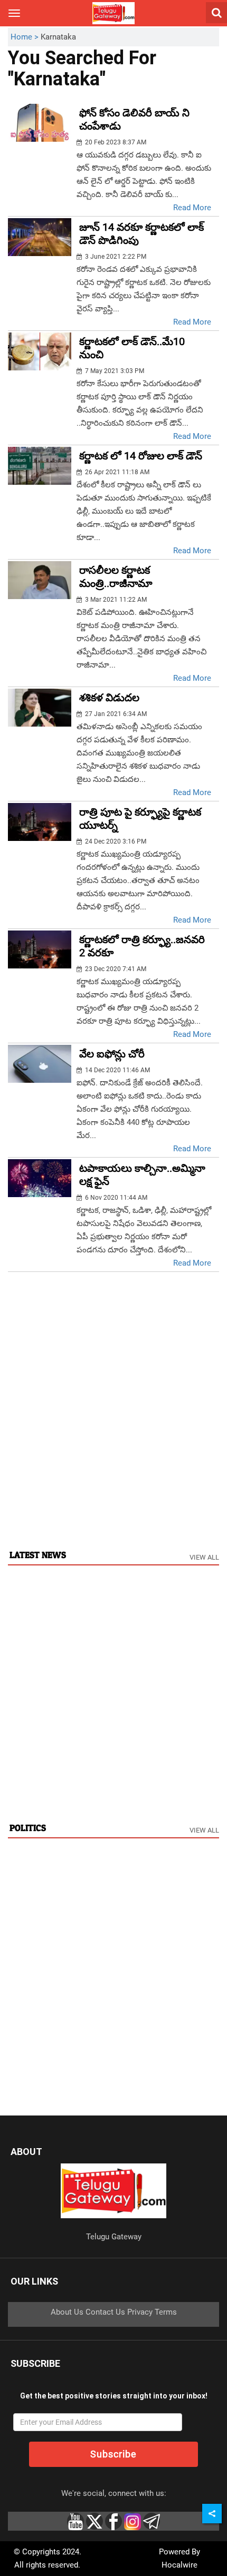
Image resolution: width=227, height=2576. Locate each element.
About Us (67, 2312)
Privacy (140, 2312)
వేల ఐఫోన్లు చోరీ (112, 1054)
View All (204, 1557)
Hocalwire (179, 2565)
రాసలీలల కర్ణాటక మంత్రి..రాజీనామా (116, 577)
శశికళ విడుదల (109, 698)
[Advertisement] (113, 1422)
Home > (26, 37)
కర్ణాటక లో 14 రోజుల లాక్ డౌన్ (141, 456)
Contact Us (105, 2312)
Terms (166, 2312)
